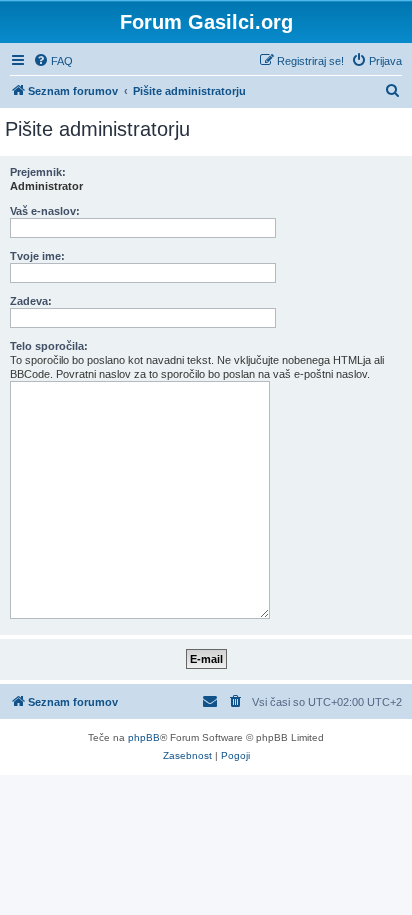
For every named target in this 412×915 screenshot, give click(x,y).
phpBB (144, 737)
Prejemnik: (38, 172)
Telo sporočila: (49, 346)
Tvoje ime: (37, 256)
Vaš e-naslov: (45, 211)
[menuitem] (53, 61)
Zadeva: (31, 301)
